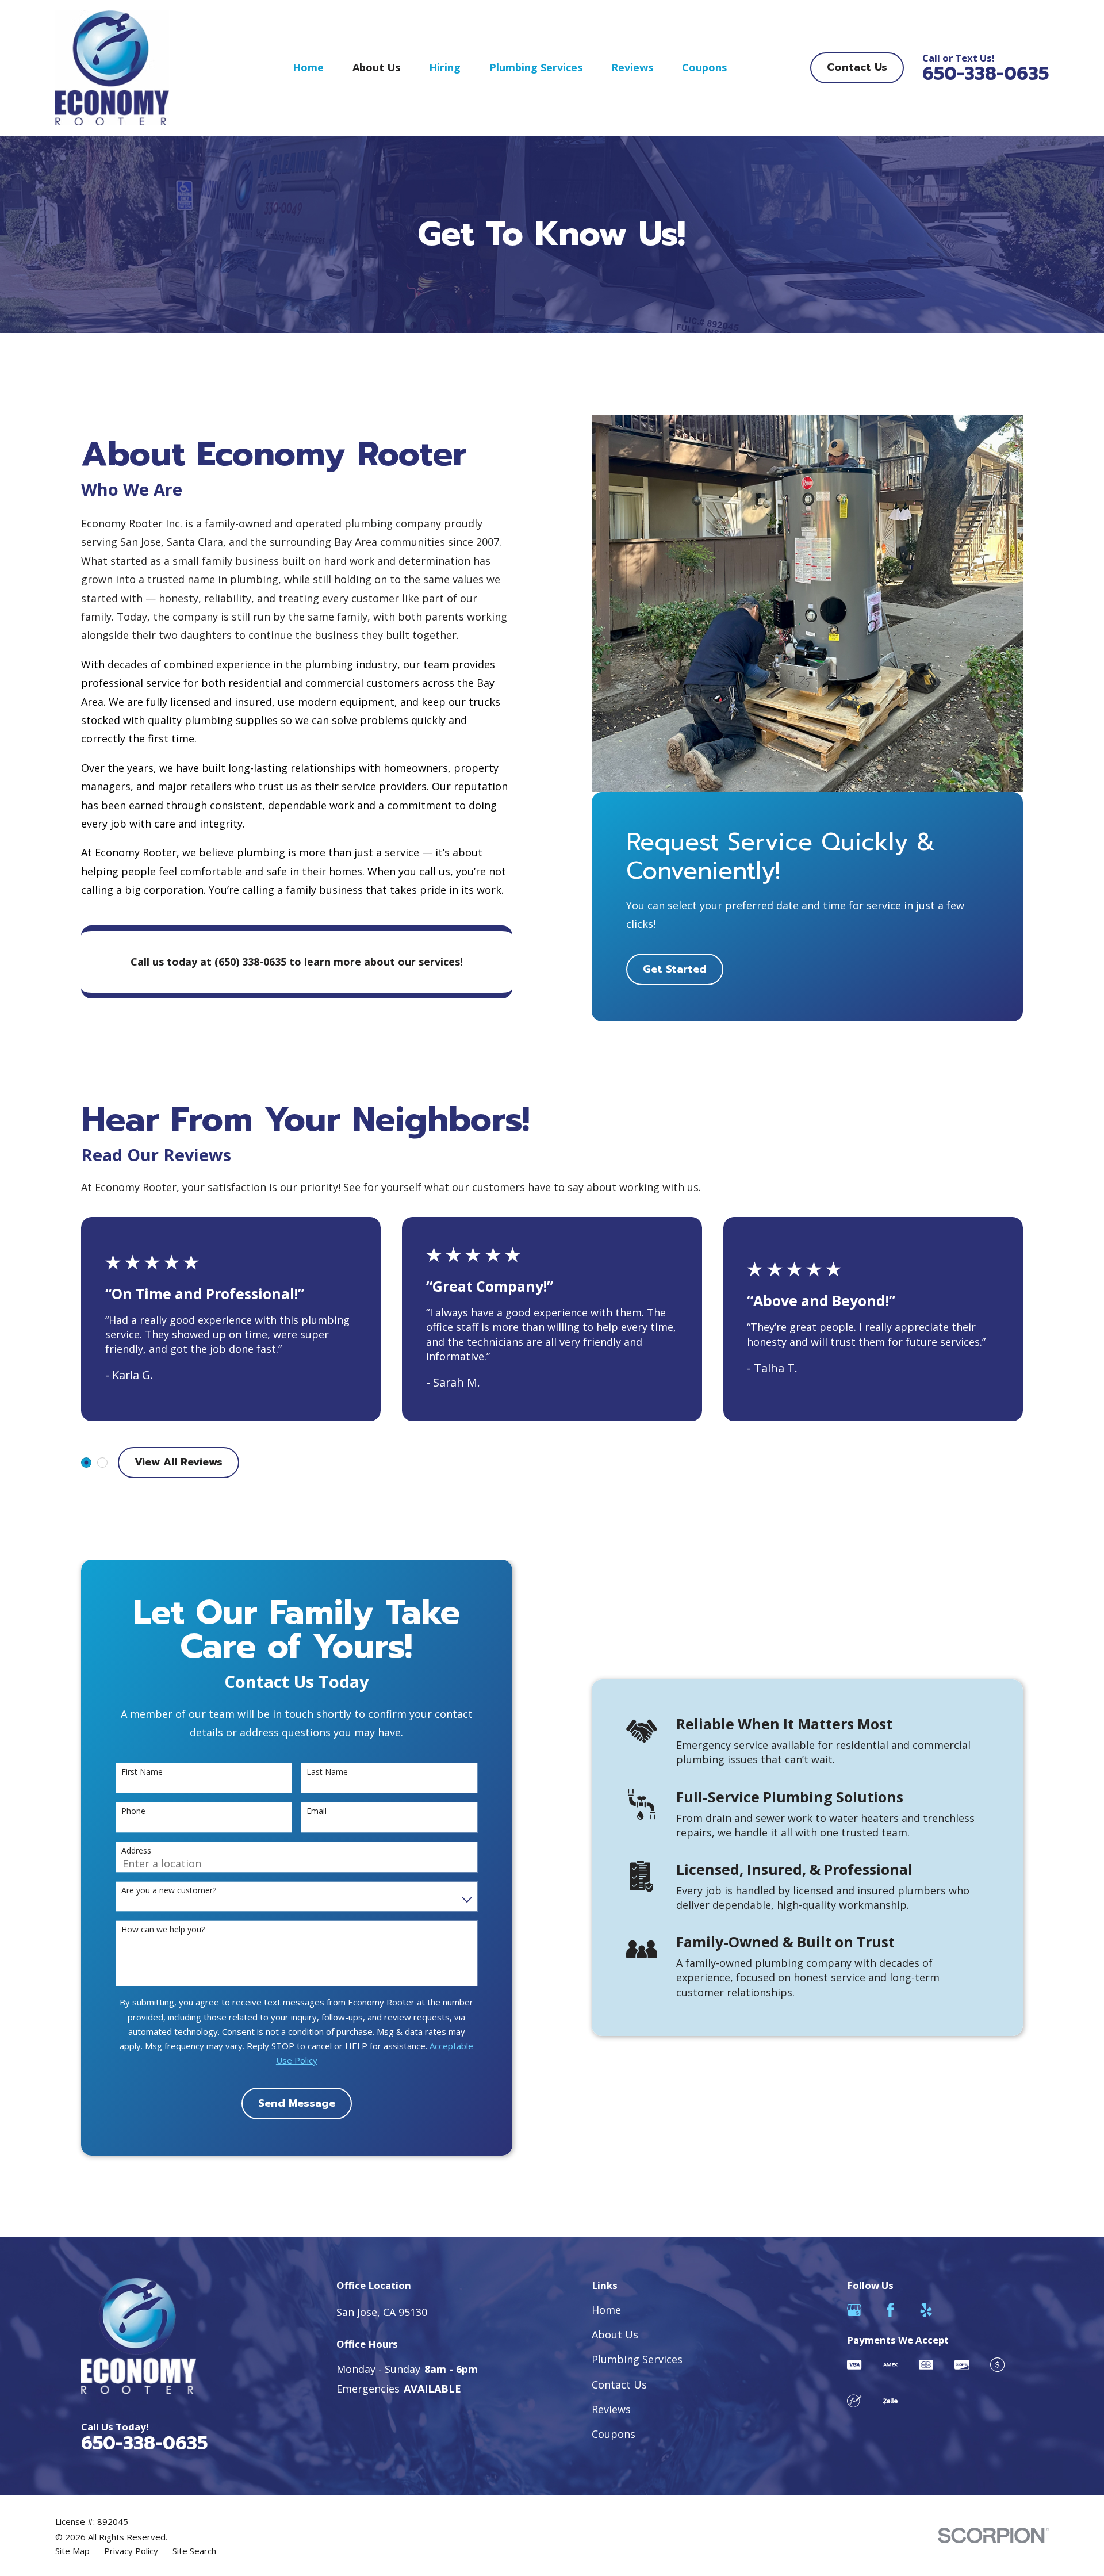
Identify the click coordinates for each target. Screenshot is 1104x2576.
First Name (142, 1772)
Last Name (327, 1772)
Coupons (614, 2434)
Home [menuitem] (308, 67)
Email (317, 1811)
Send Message (297, 2103)
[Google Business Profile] (854, 2310)
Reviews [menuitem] (632, 67)
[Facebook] (890, 2310)
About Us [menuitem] (376, 67)
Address (136, 1851)
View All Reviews (179, 1462)
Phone (133, 1811)
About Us (615, 2334)
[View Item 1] (86, 1463)
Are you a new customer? (169, 1891)
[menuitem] (72, 2551)
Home (606, 2310)
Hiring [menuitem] (445, 67)
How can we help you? (163, 1930)
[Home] (112, 68)
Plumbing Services (637, 2359)
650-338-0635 (986, 74)
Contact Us (857, 67)
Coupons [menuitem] (704, 67)
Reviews (611, 2409)
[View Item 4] (102, 1463)
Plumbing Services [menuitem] (536, 67)
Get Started (675, 969)
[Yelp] (926, 2310)
